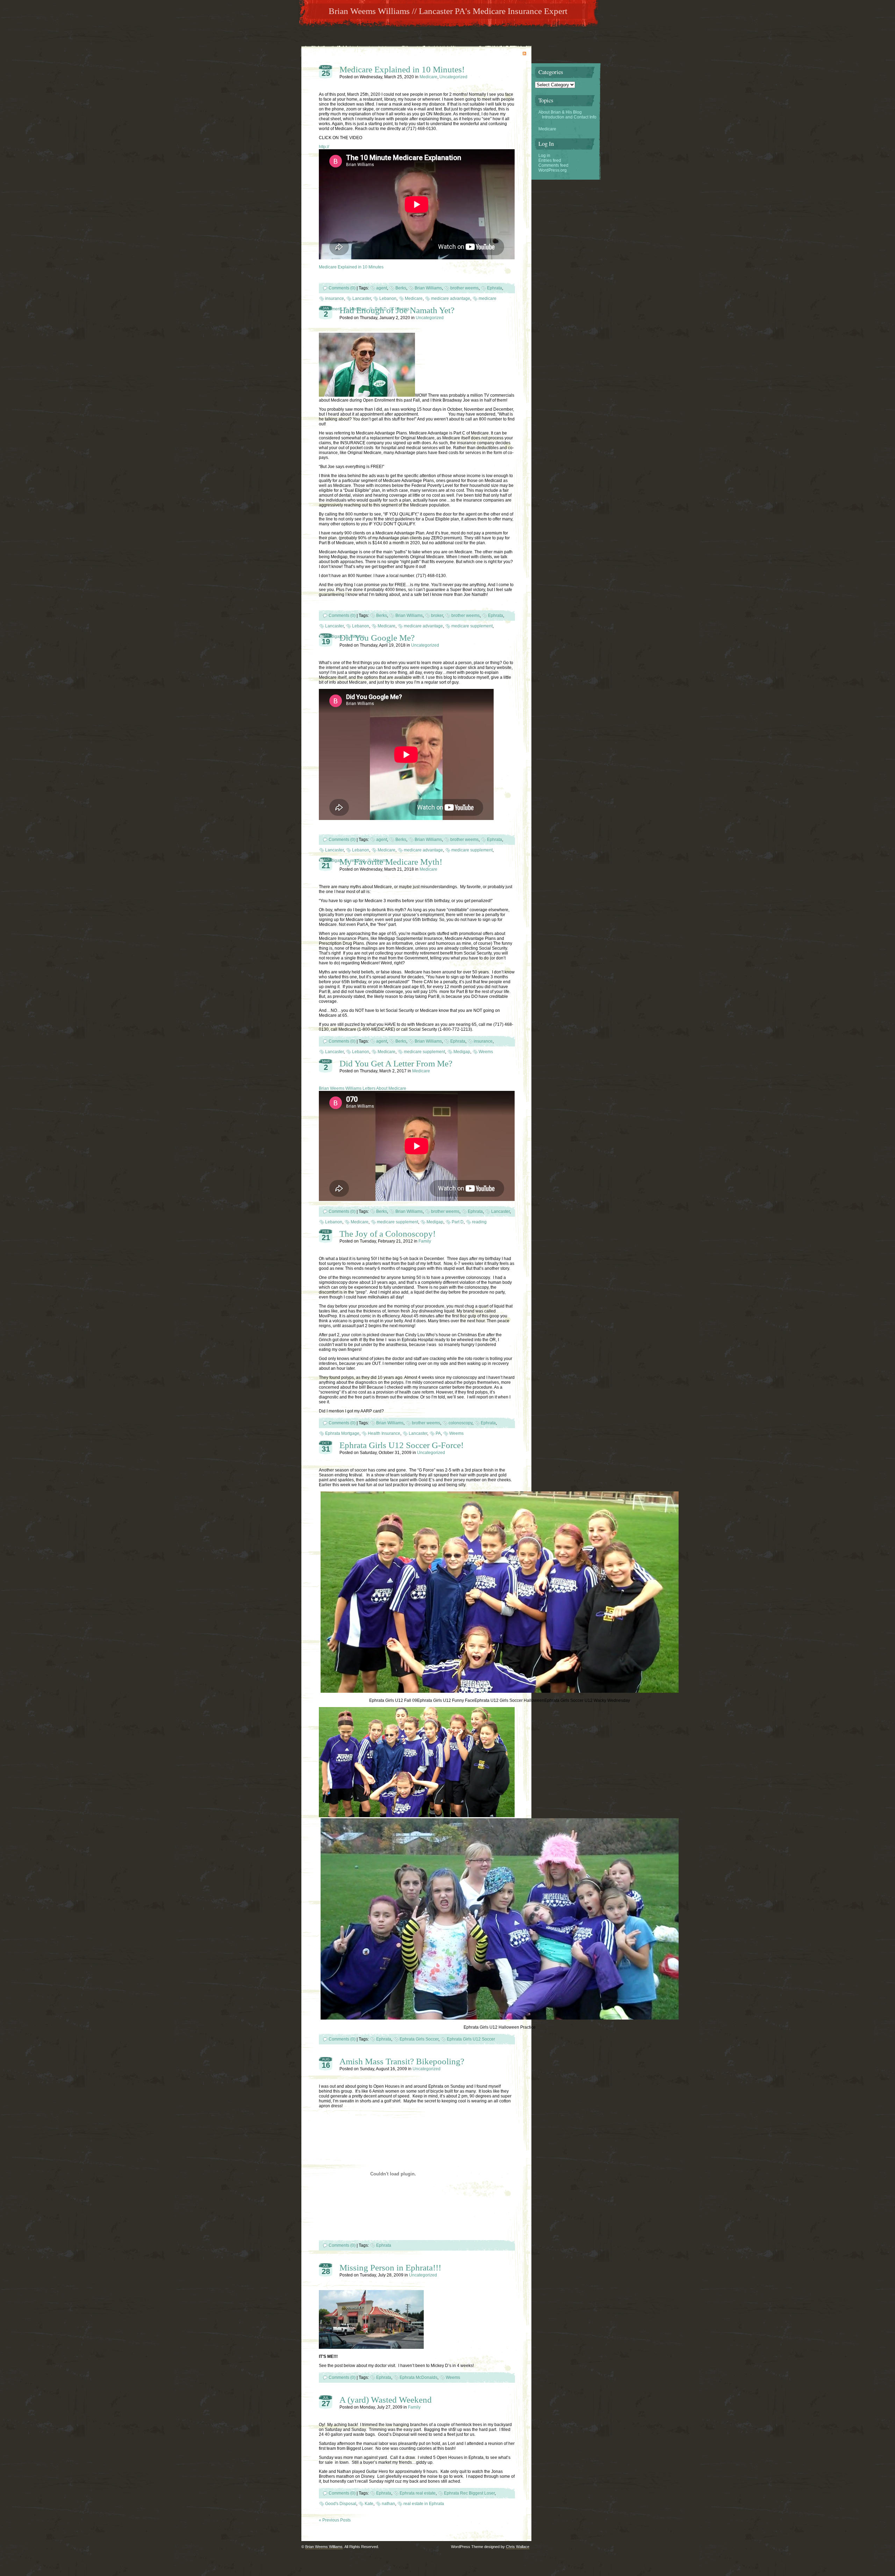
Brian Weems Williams (324, 2547)
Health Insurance (384, 1433)
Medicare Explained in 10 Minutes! (402, 69)
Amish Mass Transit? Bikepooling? (402, 2061)
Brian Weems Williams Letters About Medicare (363, 1088)
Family (425, 1241)
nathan (388, 2504)
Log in (544, 156)
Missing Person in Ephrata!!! (390, 2268)
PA (438, 1433)
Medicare (428, 77)
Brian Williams (428, 288)
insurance (335, 298)
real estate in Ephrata (424, 2504)
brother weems (464, 288)
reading (479, 1222)
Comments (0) (342, 288)
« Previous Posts (335, 2520)
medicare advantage (451, 298)
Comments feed (553, 165)
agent (382, 288)
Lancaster (362, 298)
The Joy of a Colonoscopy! (388, 1234)
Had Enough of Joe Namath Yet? (397, 310)
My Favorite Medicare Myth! (391, 862)
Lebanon (388, 298)
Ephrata (495, 288)
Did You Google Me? (377, 638)
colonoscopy (460, 1423)
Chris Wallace (518, 2547)
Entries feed (550, 160)
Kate (369, 2504)
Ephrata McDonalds (418, 2377)
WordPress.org (553, 170)
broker (437, 616)
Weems (486, 1052)
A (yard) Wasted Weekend (386, 2400)
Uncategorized (453, 77)
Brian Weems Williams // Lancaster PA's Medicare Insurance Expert (448, 11)
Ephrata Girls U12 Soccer (471, 2039)
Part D (458, 1222)
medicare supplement (472, 626)
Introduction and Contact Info (569, 117)
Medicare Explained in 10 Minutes (351, 267)
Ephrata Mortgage (342, 1433)
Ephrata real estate (418, 2493)
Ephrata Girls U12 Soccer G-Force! (402, 1445)
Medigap (334, 636)
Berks (401, 288)
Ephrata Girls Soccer (419, 2039)
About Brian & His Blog (560, 112)
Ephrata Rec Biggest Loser (469, 2493)
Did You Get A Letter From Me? (396, 1063)
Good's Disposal (341, 2504)
